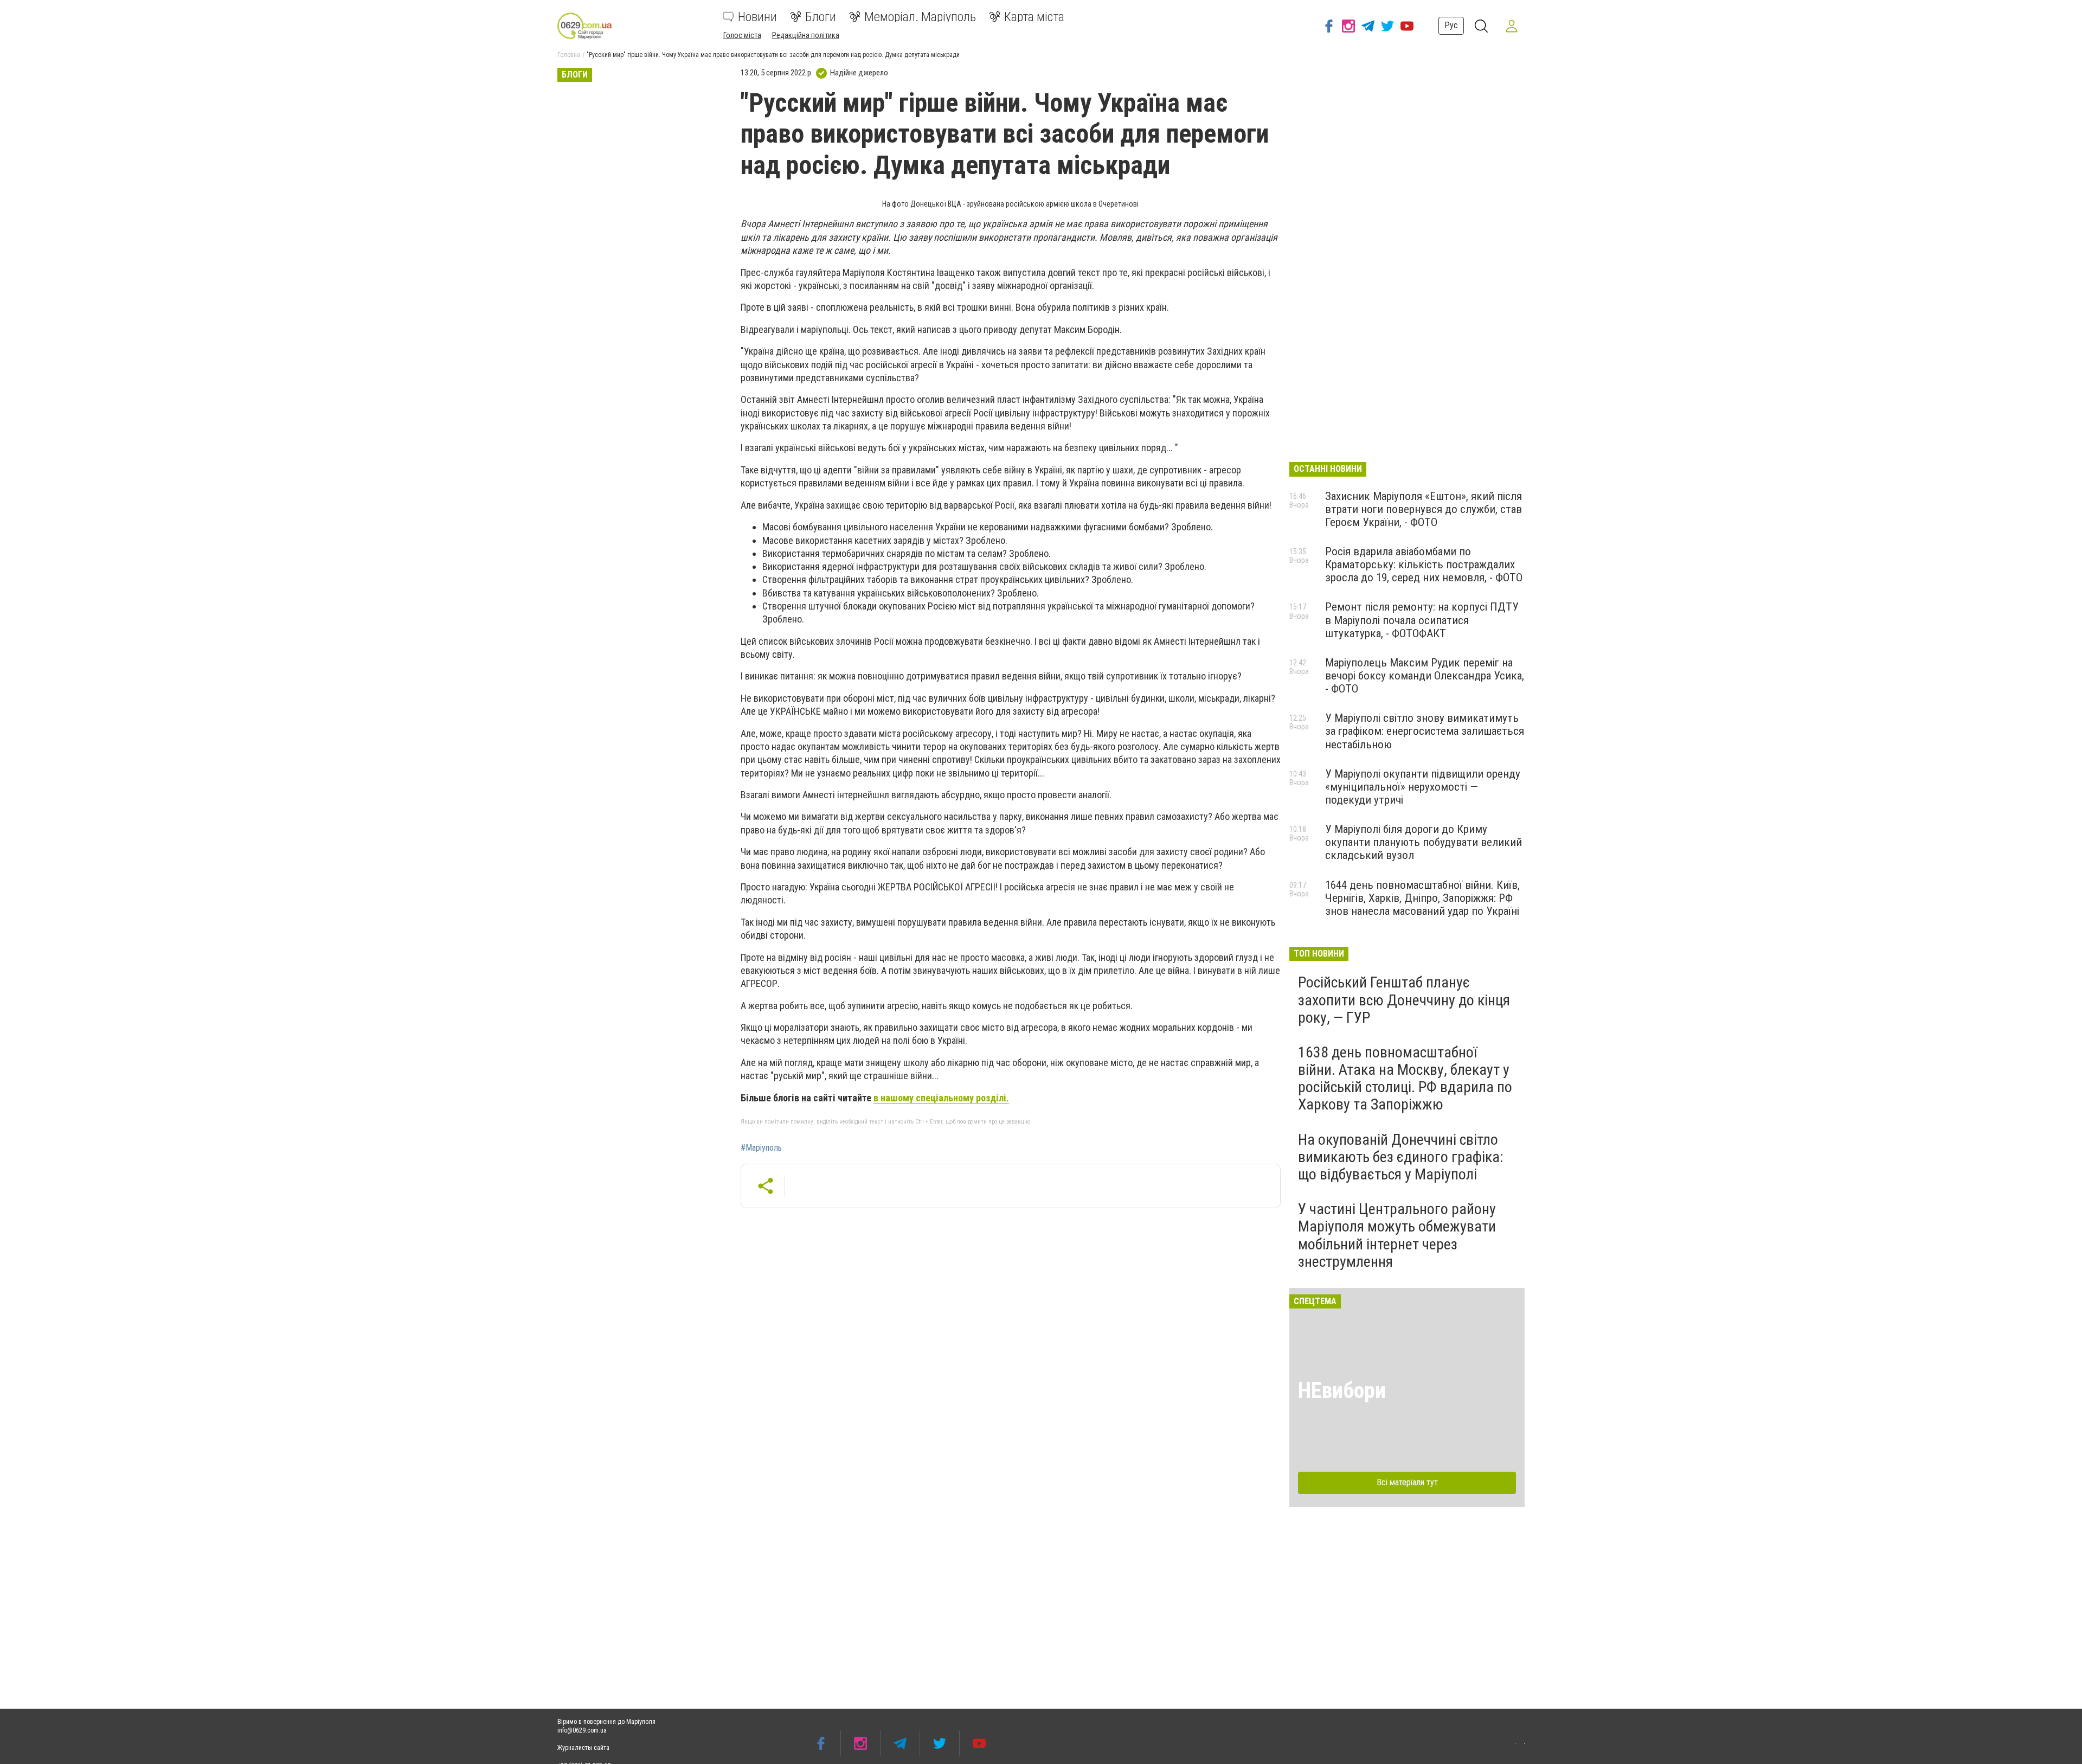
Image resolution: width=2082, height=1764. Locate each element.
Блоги (821, 17)
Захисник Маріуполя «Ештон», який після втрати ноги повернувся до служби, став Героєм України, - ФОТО (1424, 509)
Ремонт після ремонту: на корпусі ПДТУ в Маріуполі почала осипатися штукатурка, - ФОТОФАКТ (1422, 620)
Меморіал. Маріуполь (920, 17)
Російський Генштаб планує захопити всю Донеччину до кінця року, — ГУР (1404, 1000)
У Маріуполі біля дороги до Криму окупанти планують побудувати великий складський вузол (1424, 842)
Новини (757, 17)
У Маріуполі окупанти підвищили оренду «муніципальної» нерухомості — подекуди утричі (1423, 787)
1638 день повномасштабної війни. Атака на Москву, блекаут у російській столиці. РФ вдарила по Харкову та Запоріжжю (1405, 1079)
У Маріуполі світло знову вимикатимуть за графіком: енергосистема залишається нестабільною (1425, 731)
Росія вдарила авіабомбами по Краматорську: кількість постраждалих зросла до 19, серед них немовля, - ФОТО (1424, 565)
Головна (569, 55)
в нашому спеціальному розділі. (941, 1098)
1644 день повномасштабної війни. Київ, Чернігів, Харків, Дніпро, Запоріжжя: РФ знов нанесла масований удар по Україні (1422, 898)
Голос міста (742, 35)
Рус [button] (1451, 25)
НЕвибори (1342, 1391)
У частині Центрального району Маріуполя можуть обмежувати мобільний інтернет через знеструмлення (1397, 1235)
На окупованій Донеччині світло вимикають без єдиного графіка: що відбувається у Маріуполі (1401, 1157)
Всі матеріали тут (1407, 1482)
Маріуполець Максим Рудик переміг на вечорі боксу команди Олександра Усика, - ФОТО (1425, 676)
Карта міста (1034, 17)
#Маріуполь (761, 1148)
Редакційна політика (806, 35)
